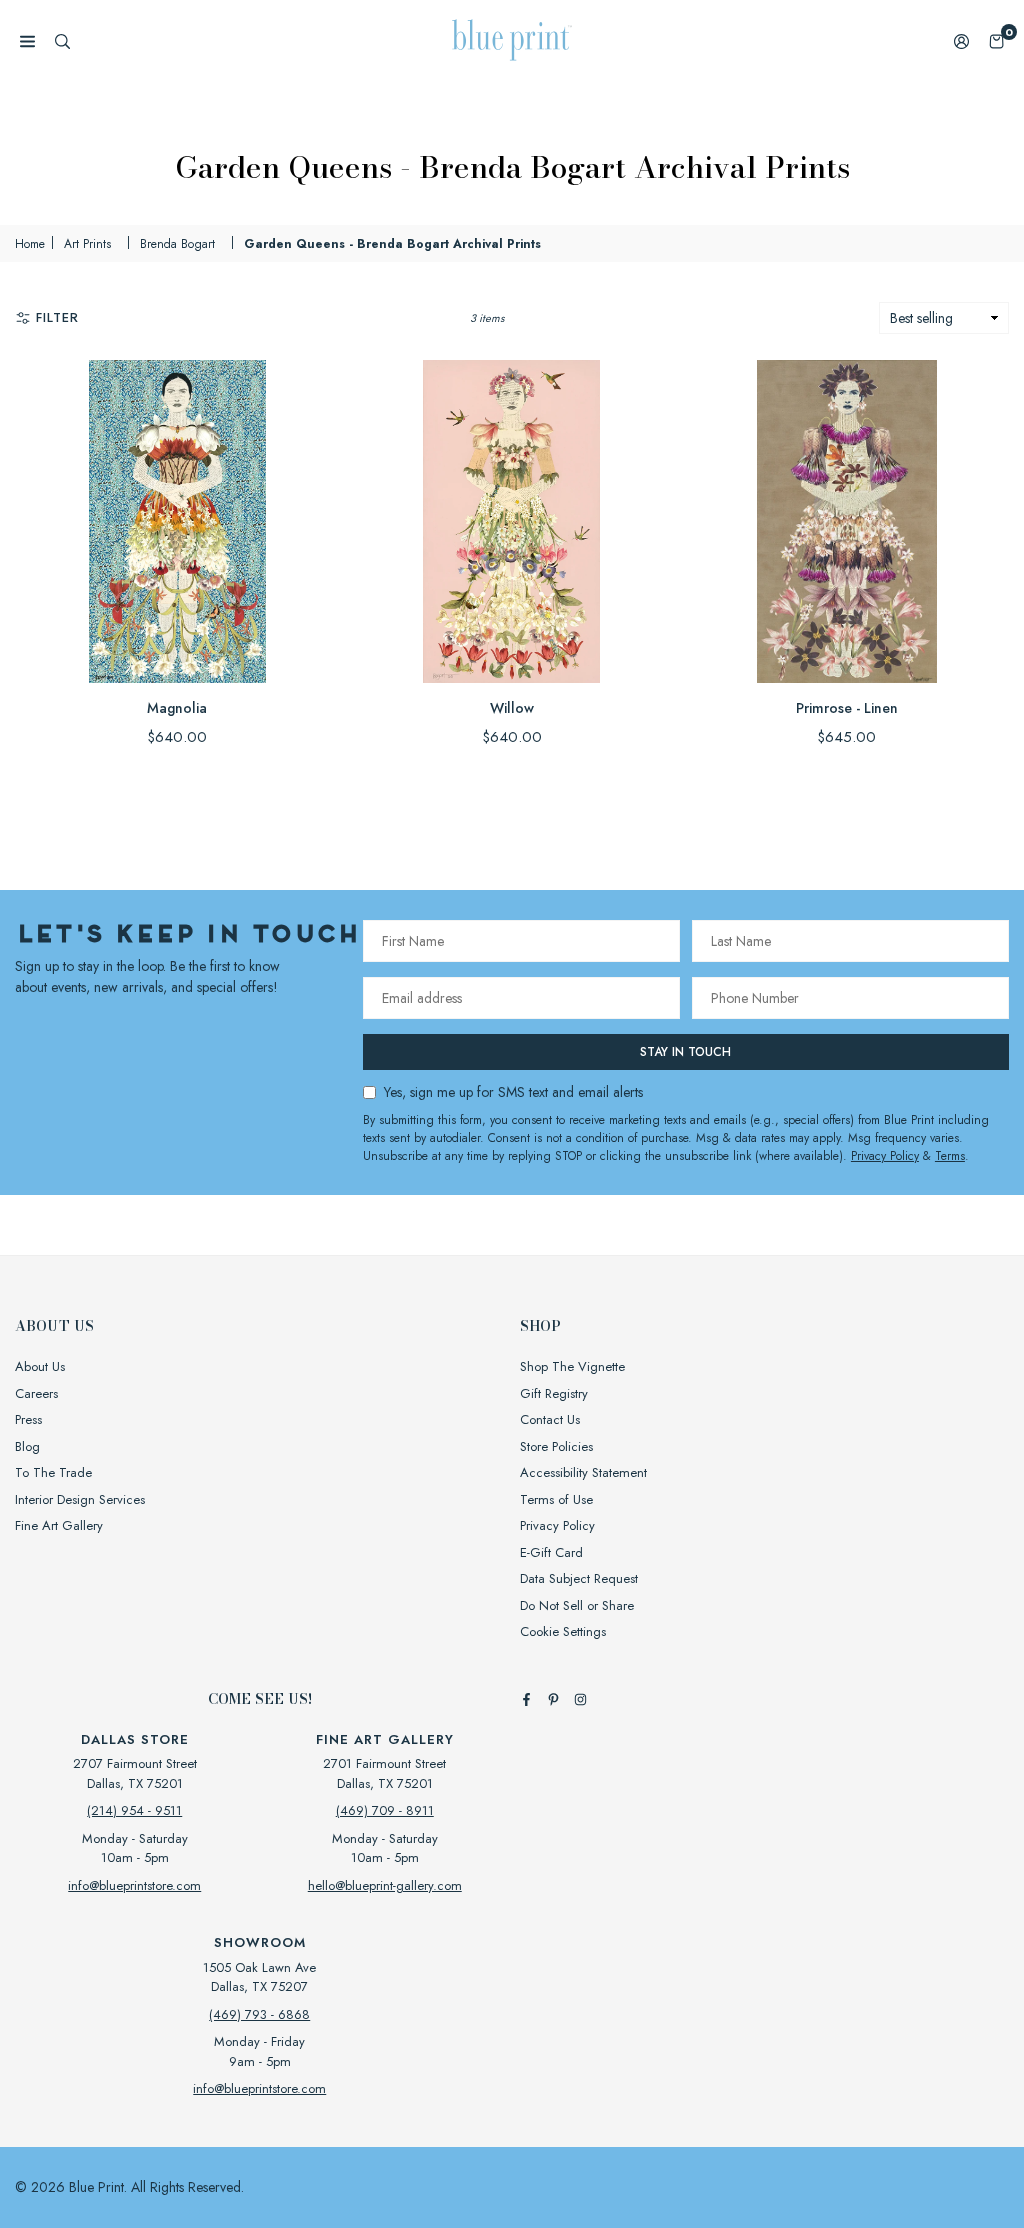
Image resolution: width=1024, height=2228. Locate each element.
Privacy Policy (885, 1156)
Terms (950, 1156)
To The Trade (53, 1472)
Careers (36, 1393)
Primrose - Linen (847, 708)
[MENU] (27, 40)
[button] (996, 40)
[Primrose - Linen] (846, 521)
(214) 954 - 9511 (134, 1810)
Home (30, 244)
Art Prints (87, 244)
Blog (27, 1446)
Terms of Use (556, 1499)
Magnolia (177, 708)
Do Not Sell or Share (577, 1605)
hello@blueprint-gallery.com (385, 1885)
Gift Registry (554, 1393)
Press (28, 1419)
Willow (512, 708)
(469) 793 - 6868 (259, 2014)
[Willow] (512, 521)
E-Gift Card (551, 1552)
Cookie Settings (563, 1631)
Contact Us (550, 1419)
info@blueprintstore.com (134, 1885)
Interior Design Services (80, 1499)
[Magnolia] (177, 521)
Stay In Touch (685, 1052)
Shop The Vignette (572, 1366)
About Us (40, 1366)
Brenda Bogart (177, 244)
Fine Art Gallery (59, 1525)
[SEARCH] (62, 40)
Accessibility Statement (583, 1472)
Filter (57, 317)
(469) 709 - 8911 (385, 1810)
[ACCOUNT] (961, 40)
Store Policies (556, 1446)
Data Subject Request (579, 1578)
